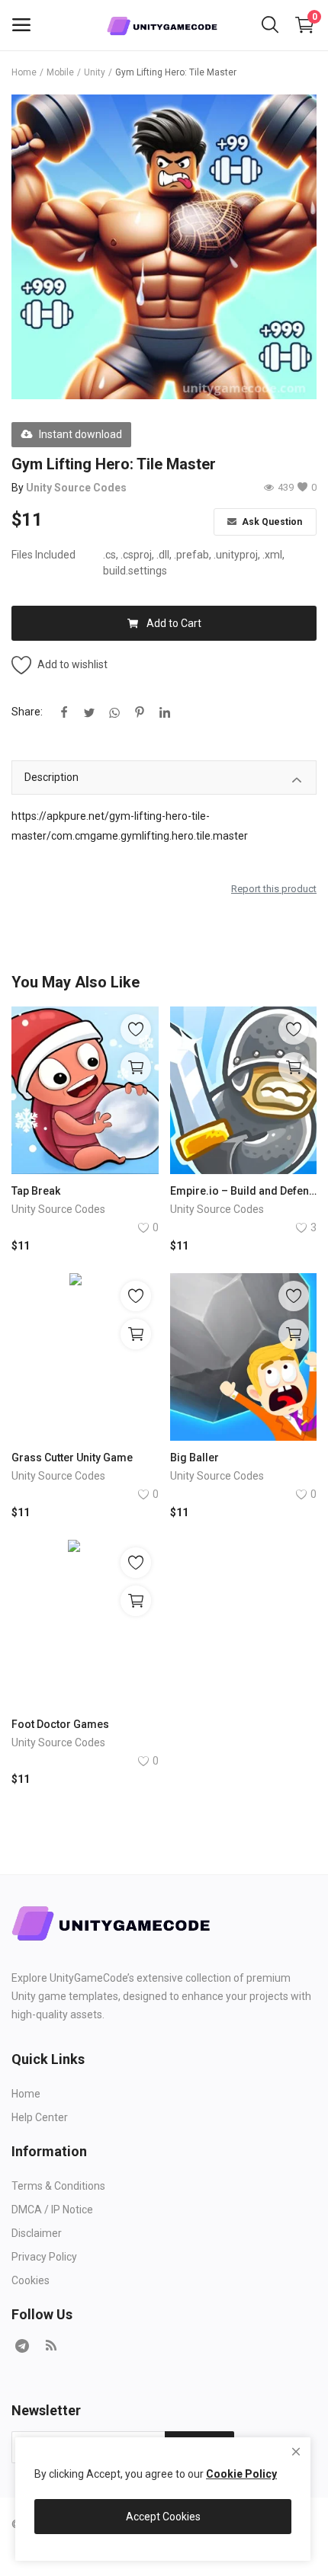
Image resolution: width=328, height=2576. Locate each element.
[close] (296, 2452)
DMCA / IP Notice (52, 2210)
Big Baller (195, 1458)
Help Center (40, 2117)
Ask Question (271, 522)
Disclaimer (37, 2233)
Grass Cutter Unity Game (72, 1458)
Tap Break (36, 1191)
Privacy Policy (44, 2257)
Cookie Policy (241, 2474)
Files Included (43, 555)
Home (24, 72)
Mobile (60, 72)
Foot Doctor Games (60, 1724)
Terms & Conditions (58, 2186)
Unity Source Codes (76, 488)
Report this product (274, 889)
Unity (95, 72)
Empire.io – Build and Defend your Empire (244, 1191)
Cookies (31, 2280)
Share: (27, 712)
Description (51, 777)
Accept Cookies (163, 2517)
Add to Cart (174, 623)
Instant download (80, 434)
